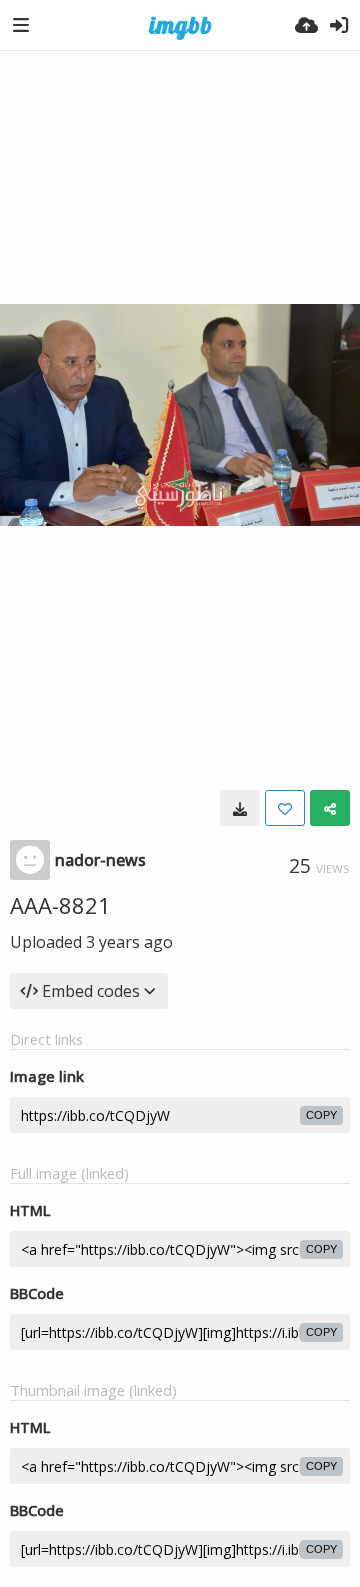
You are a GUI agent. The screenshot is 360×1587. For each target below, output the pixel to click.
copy (321, 1115)
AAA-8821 (60, 905)
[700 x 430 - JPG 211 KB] (240, 808)
